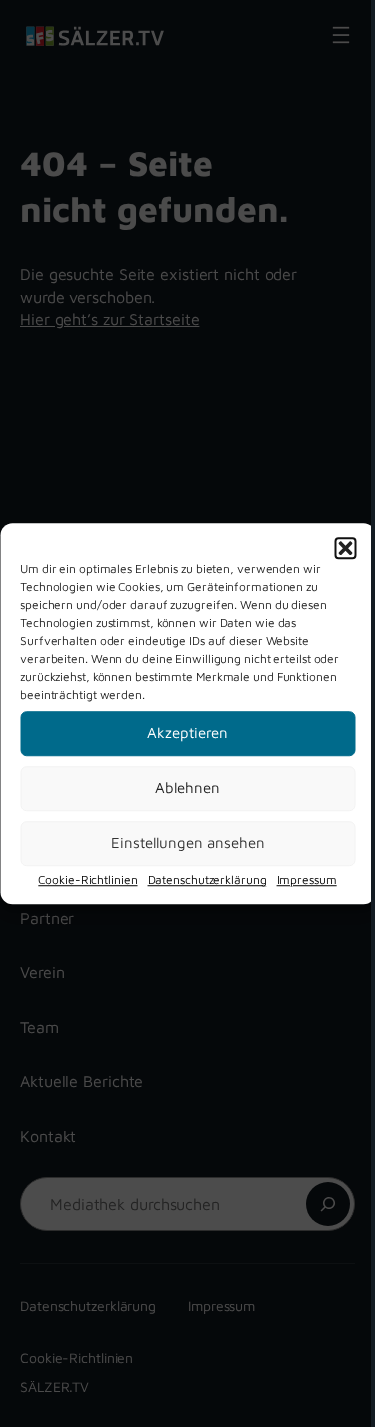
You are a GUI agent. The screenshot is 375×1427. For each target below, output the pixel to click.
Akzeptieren (187, 732)
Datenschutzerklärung (207, 879)
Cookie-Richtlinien (87, 879)
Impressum (307, 879)
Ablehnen (187, 787)
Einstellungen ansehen (188, 842)
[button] (345, 548)
